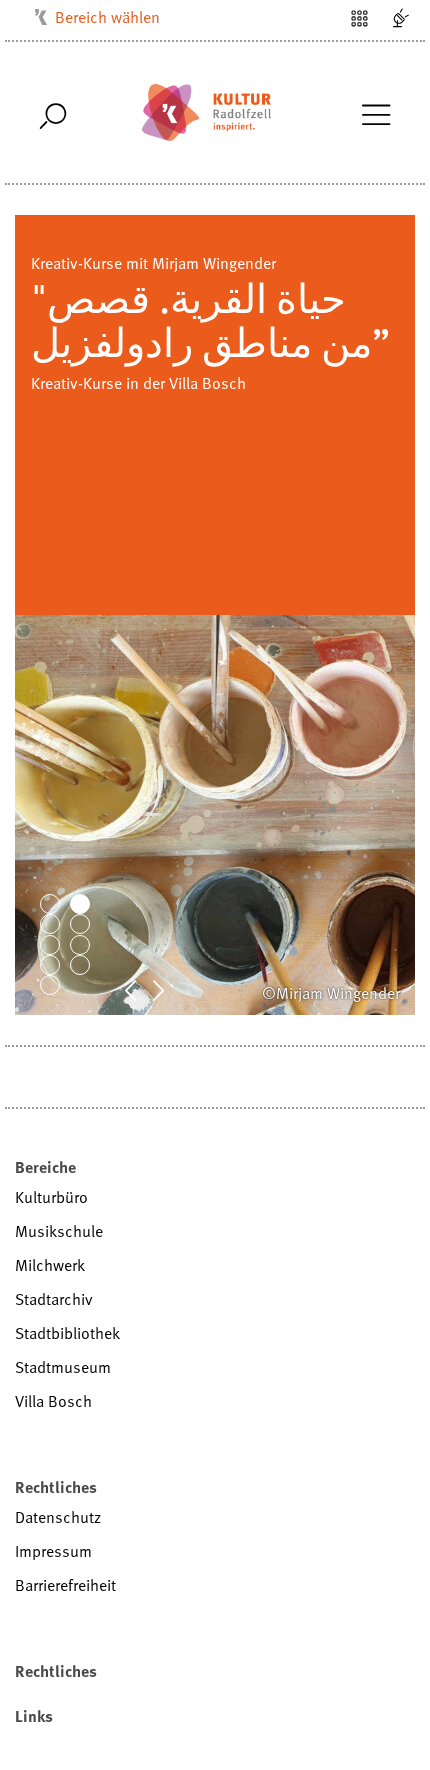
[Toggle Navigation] (375, 113)
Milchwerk (50, 1265)
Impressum (53, 1551)
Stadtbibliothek (67, 1333)
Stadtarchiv (54, 1299)
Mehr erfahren (79, 383)
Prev (141, 989)
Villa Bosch (53, 1401)
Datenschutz (58, 1517)
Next (169, 989)
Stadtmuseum (63, 1367)
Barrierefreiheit (65, 1585)
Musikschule (59, 1231)
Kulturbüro (51, 1197)
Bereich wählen (107, 17)
